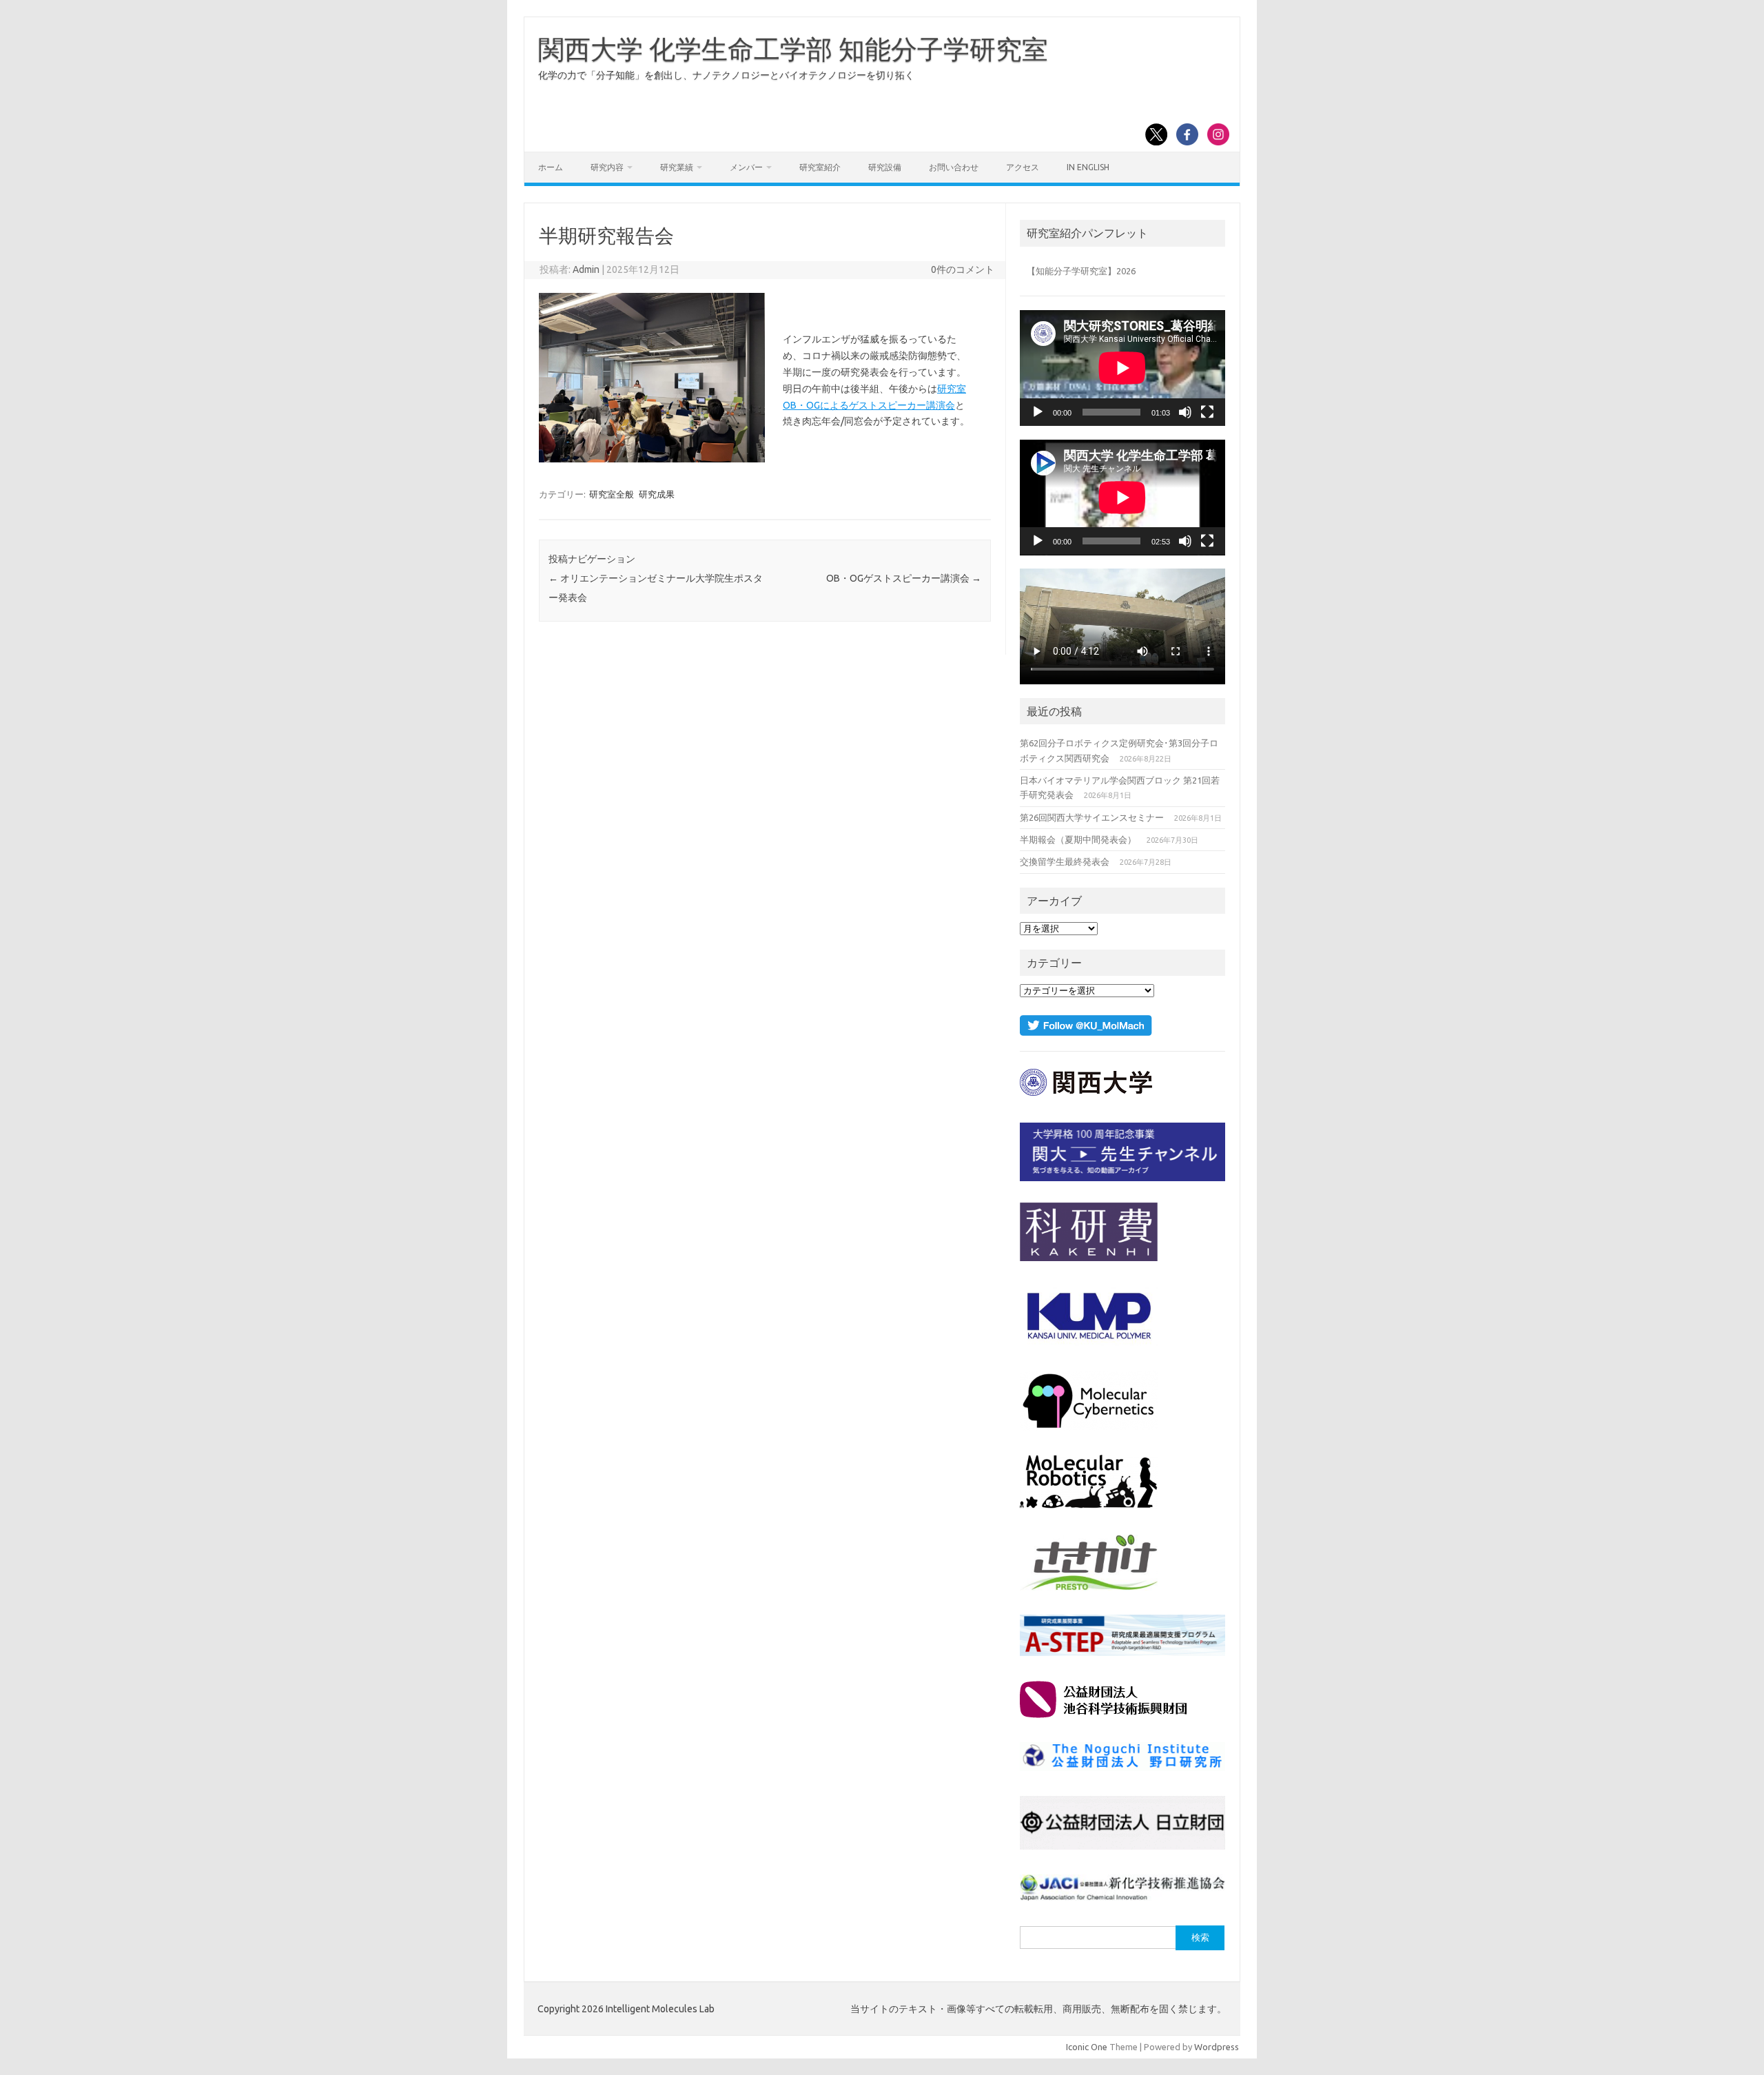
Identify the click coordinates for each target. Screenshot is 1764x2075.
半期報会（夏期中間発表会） (1078, 839)
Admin (586, 269)
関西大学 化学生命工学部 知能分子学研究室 (793, 49)
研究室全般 (612, 494)
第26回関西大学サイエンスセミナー (1092, 817)
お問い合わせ (954, 167)
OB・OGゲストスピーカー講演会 (904, 578)
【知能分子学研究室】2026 (1081, 271)
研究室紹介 (820, 167)
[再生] (1038, 412)
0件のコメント (963, 269)
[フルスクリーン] (1207, 412)
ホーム (551, 167)
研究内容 (607, 167)
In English (1088, 167)
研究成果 (657, 494)
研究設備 (885, 167)
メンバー (746, 167)
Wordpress (1217, 2047)
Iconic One (1087, 2047)
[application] (1122, 368)
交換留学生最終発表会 (1065, 861)
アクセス (1023, 167)
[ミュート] (1185, 412)
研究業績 (677, 167)
